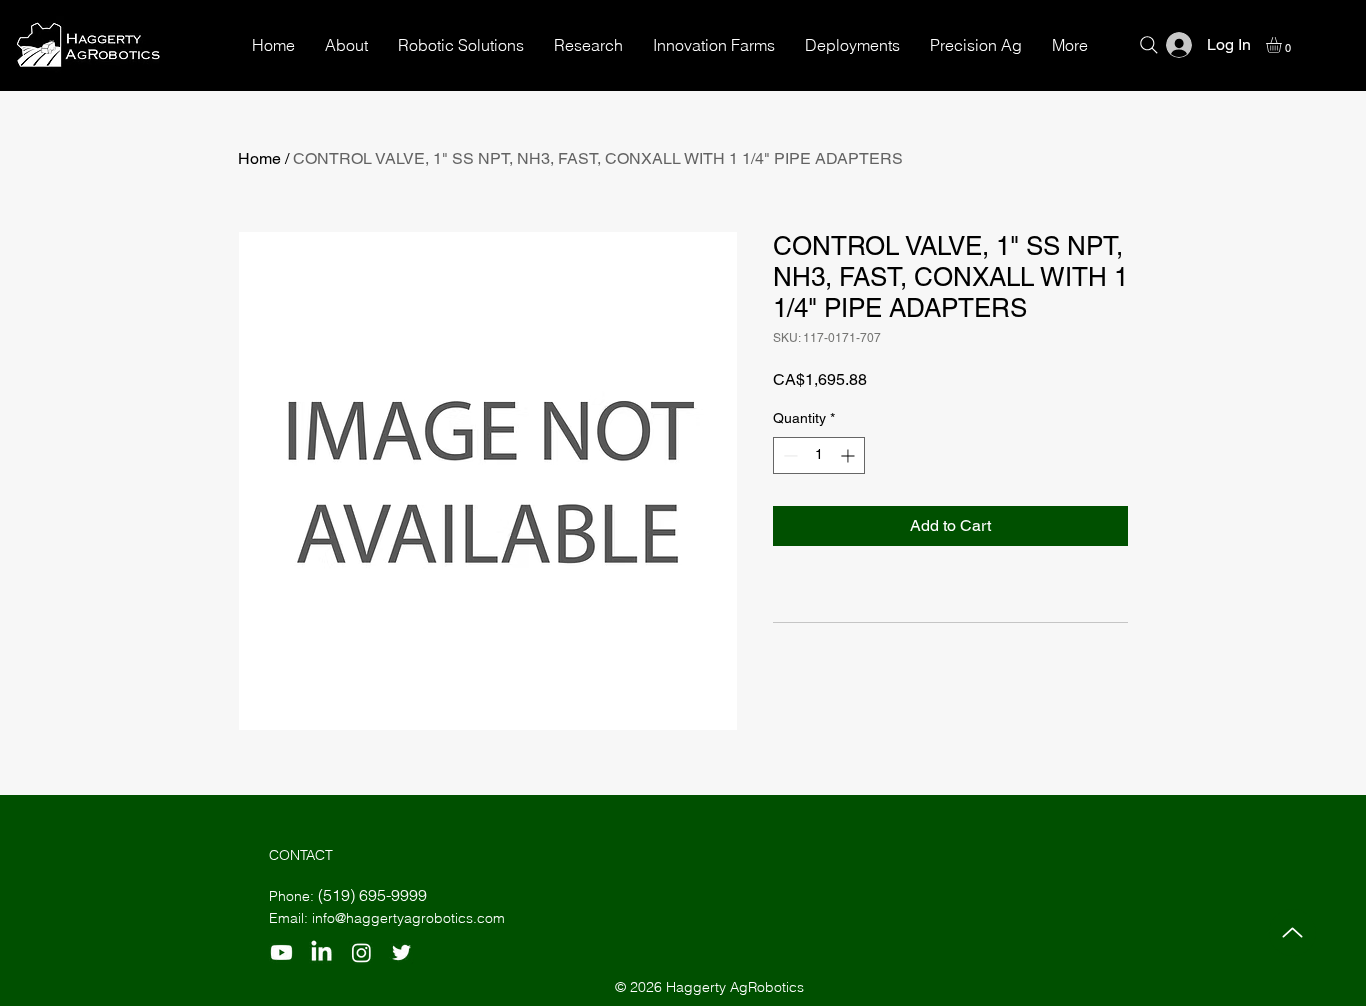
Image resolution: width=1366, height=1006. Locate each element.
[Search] (1149, 45)
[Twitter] (401, 952)
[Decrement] (788, 455)
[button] (1283, 45)
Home (259, 158)
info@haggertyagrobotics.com (408, 918)
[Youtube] (281, 952)
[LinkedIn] (321, 952)
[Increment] (849, 455)
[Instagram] (361, 952)
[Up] (1292, 932)
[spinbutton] (819, 455)
